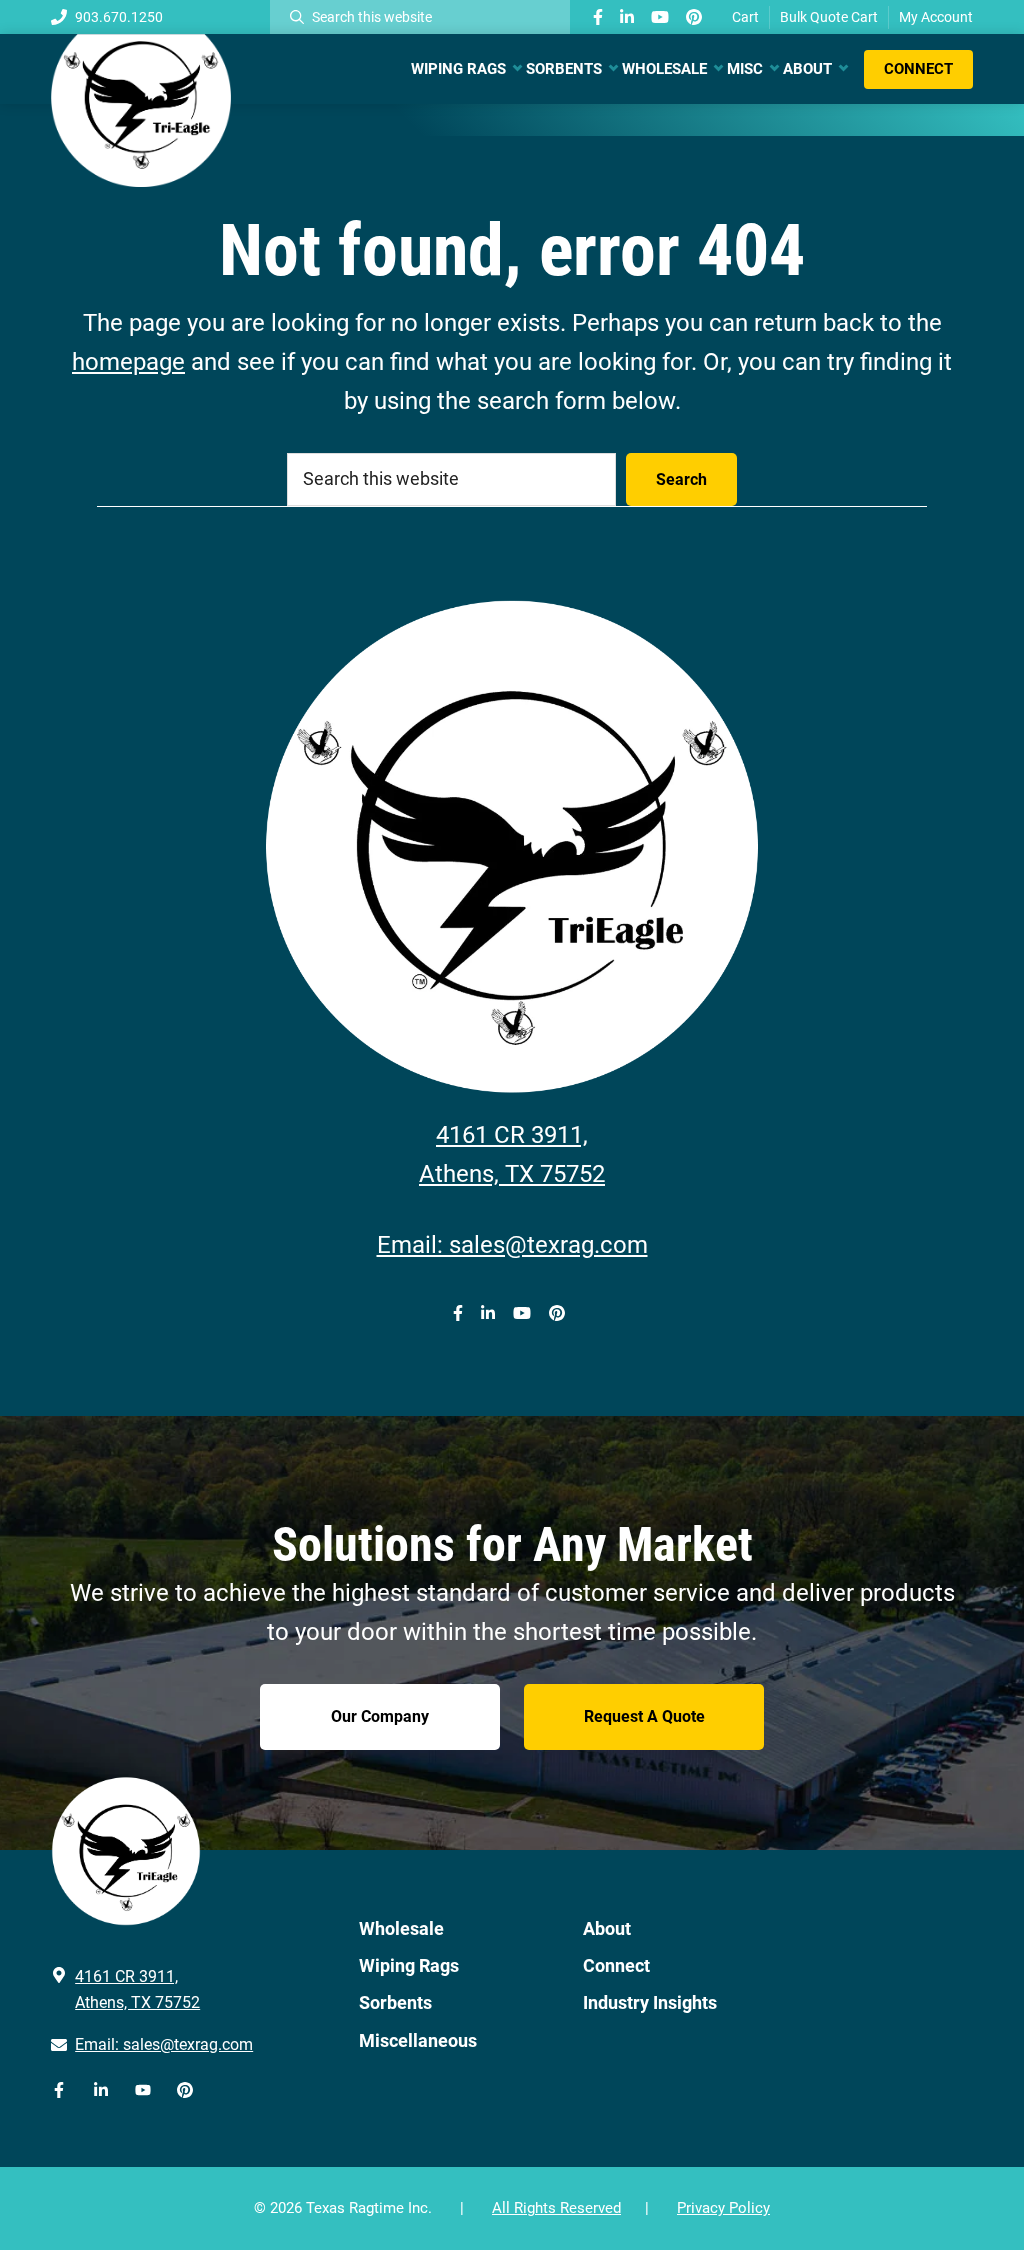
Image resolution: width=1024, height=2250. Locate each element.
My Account (936, 17)
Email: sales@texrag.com (512, 1245)
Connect (616, 1965)
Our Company (380, 1716)
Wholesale (401, 1928)
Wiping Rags (409, 1965)
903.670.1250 (119, 17)
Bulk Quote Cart (829, 17)
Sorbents (395, 2002)
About (607, 1928)
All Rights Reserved (556, 2208)
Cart (745, 17)
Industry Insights (650, 2002)
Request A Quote (644, 1716)
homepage (128, 362)
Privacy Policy (723, 2208)
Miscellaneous (418, 2040)
